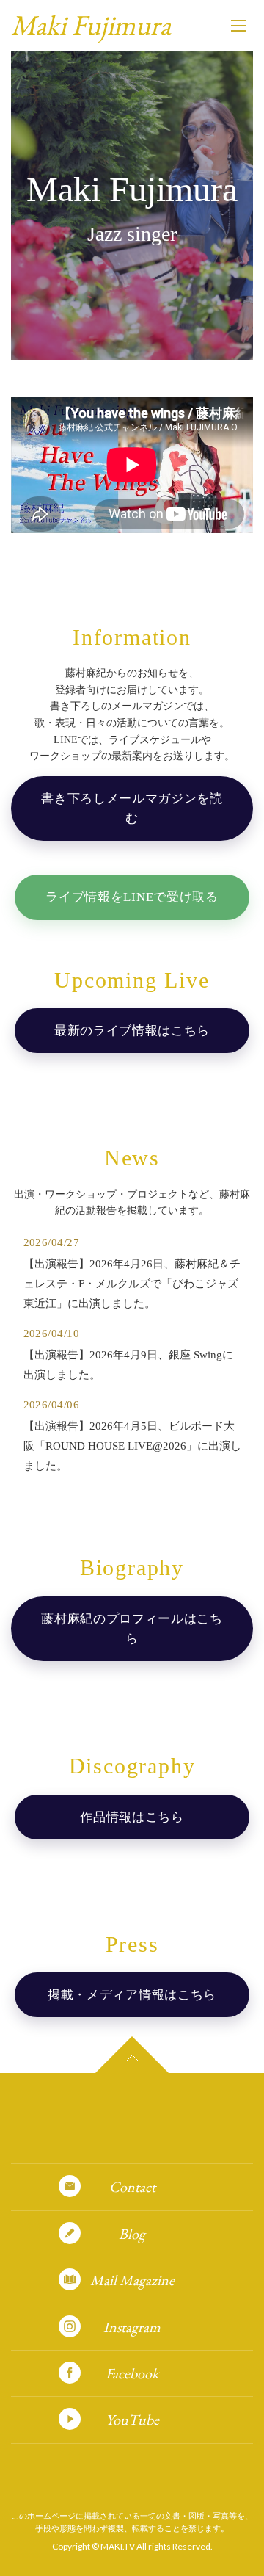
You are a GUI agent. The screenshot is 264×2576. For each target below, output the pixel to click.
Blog (132, 2234)
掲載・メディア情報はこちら (132, 1995)
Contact (132, 2187)
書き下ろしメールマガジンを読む (132, 808)
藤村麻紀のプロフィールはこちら (132, 1629)
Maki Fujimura (91, 25)
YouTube (132, 2420)
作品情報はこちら (132, 1817)
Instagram (132, 2327)
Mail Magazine (132, 2280)
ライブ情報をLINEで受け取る (132, 897)
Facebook (132, 2373)
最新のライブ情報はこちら (132, 1031)
